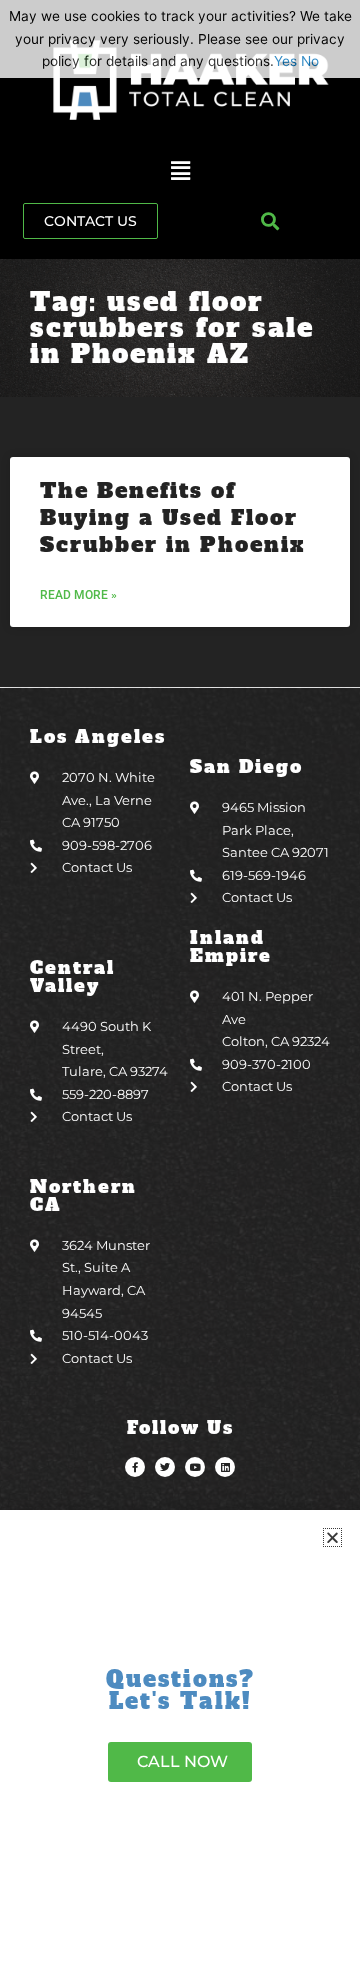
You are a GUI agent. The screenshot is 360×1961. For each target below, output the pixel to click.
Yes (285, 61)
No (310, 61)
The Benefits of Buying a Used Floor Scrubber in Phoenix (172, 518)
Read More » (78, 595)
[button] (180, 171)
